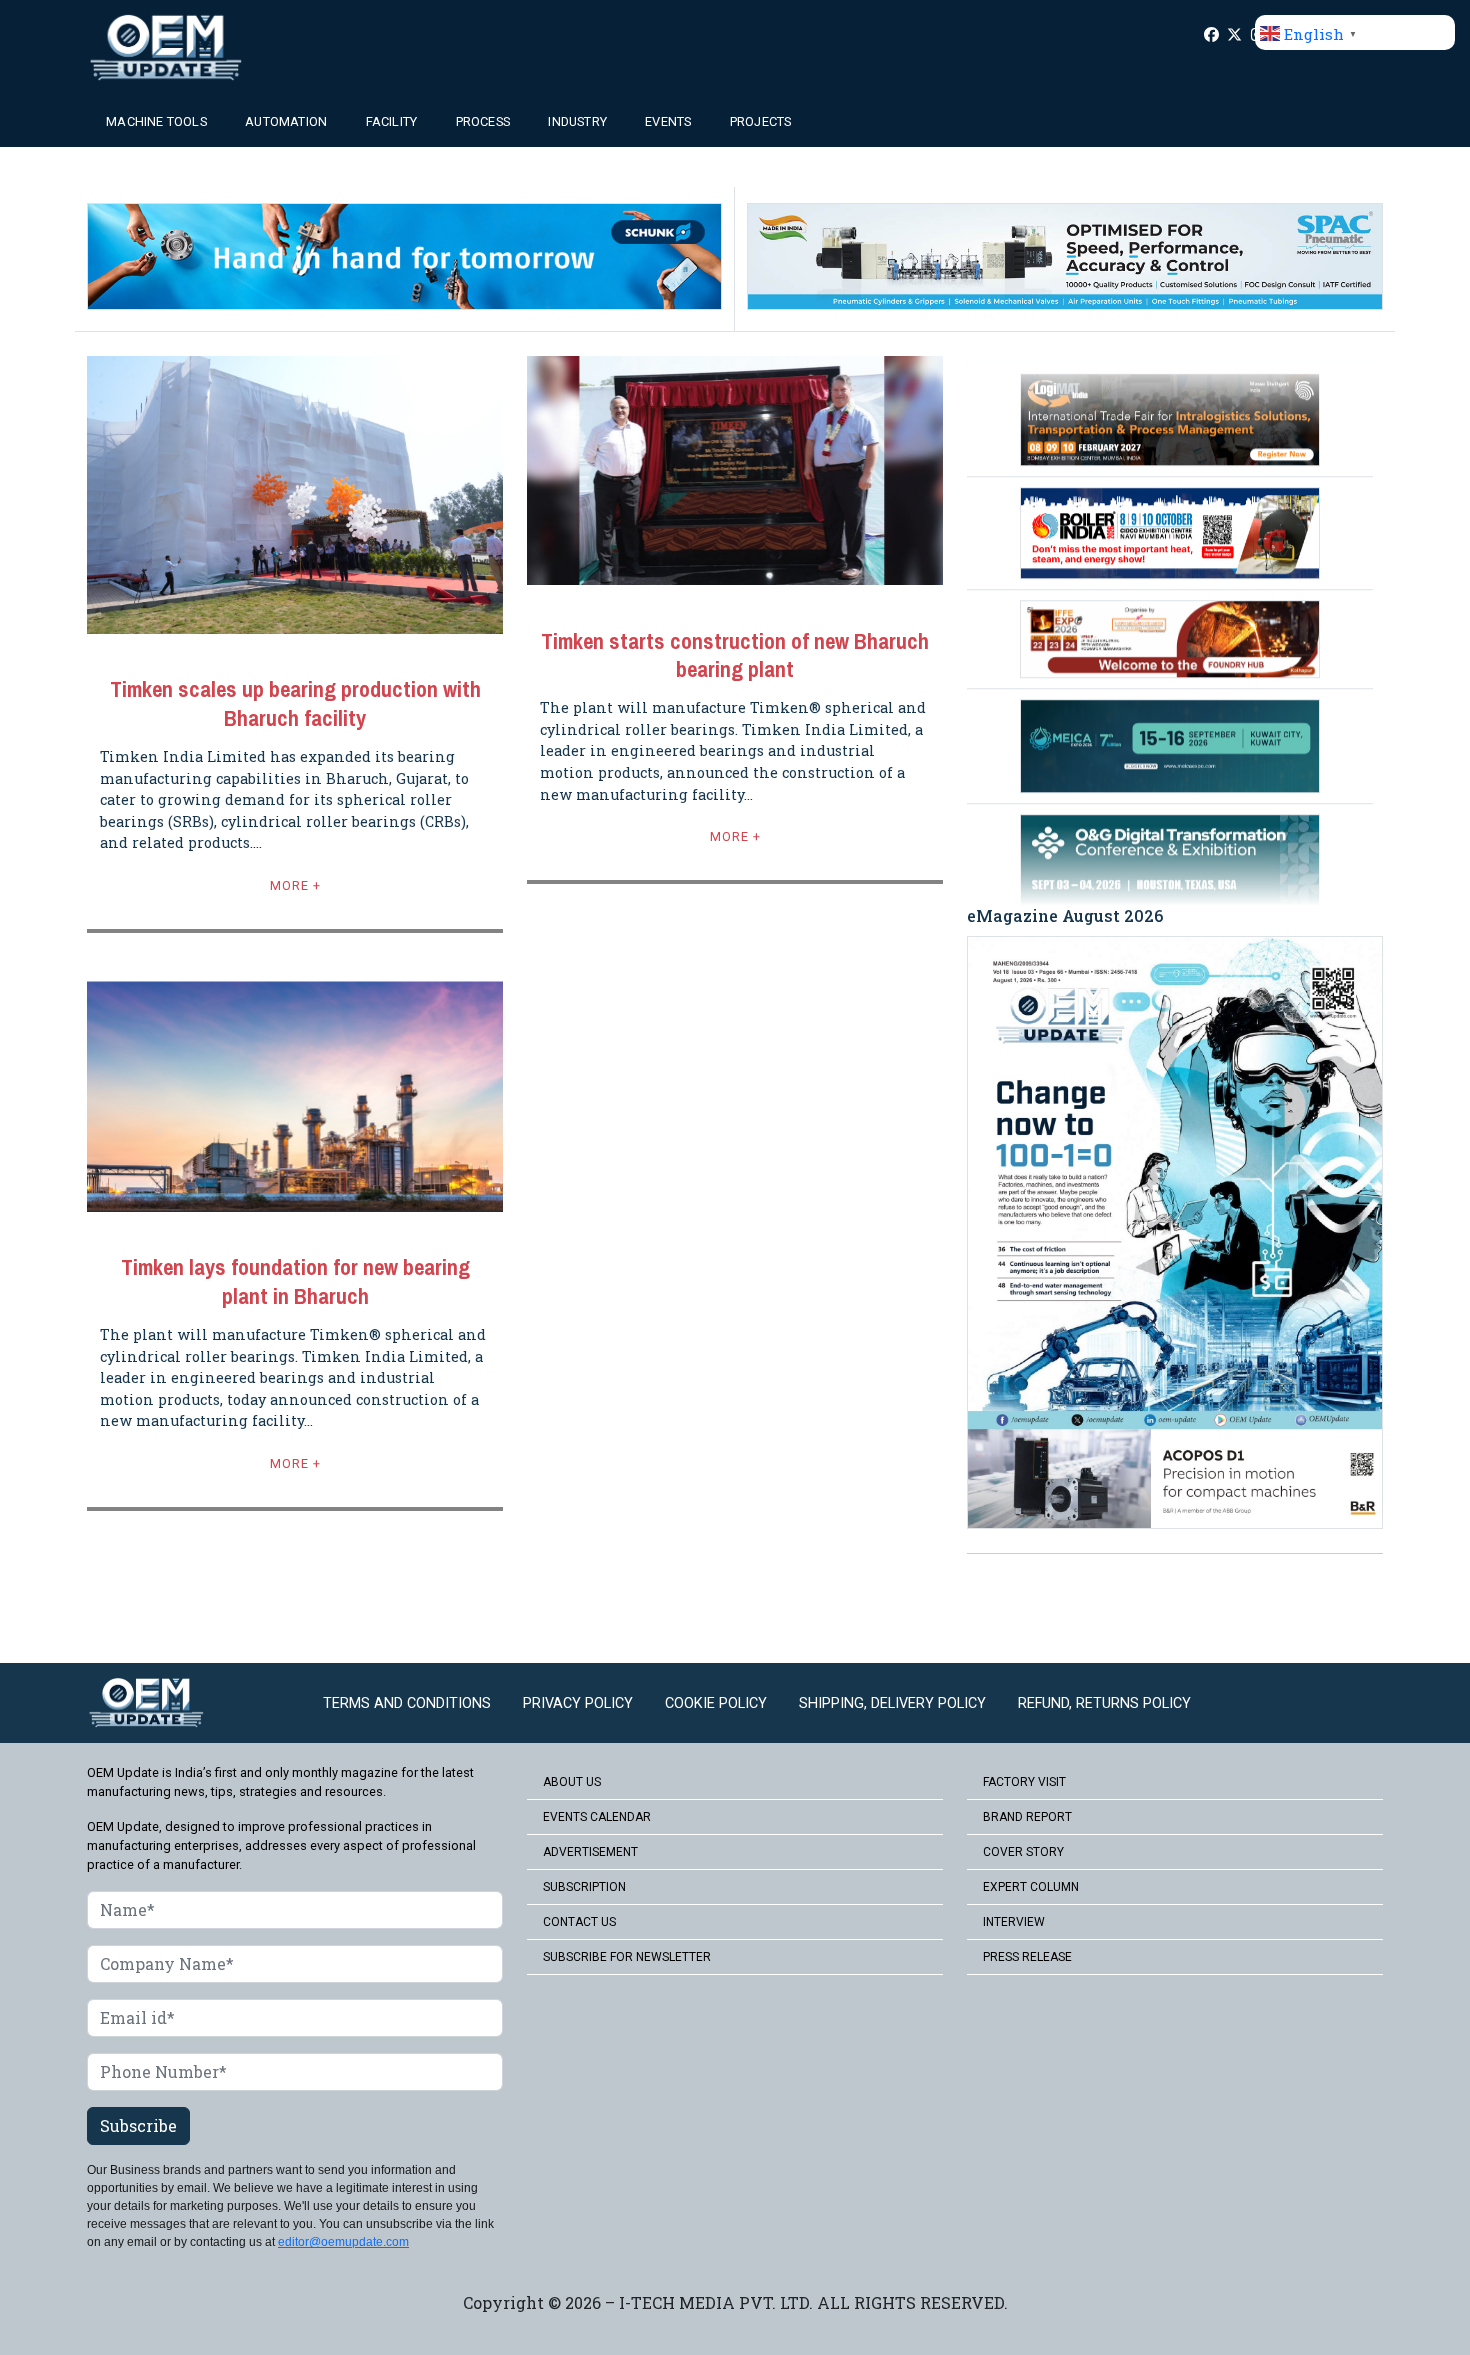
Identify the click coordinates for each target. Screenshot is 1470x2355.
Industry (577, 121)
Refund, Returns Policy (1104, 1703)
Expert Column (1031, 1887)
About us (572, 1782)
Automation (286, 121)
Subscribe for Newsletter (627, 1957)
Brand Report (1027, 1817)
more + (295, 885)
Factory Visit (1024, 1782)
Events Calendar (597, 1817)
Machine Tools (156, 121)
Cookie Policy (716, 1703)
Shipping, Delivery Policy (892, 1703)
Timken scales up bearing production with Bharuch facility (295, 704)
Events (668, 121)
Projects (761, 121)
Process (483, 121)
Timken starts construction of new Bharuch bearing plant (735, 656)
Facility (392, 121)
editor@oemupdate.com (343, 2242)
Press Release (1027, 1957)
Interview (1014, 1922)
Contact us (579, 1922)
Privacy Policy (578, 1703)
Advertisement (590, 1852)
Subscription (584, 1887)
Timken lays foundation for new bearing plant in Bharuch (295, 1282)
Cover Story (1023, 1852)
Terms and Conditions (407, 1703)
